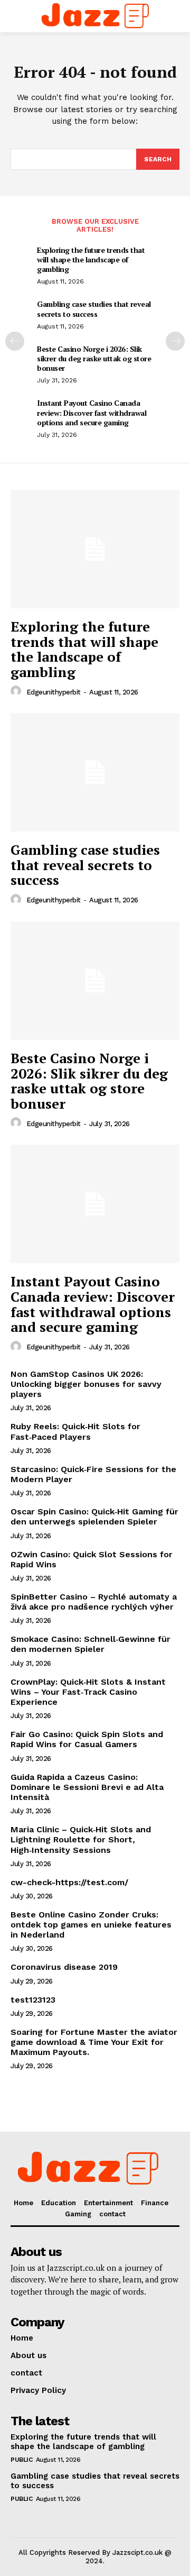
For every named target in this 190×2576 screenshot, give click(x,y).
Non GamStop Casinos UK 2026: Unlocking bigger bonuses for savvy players (86, 1384)
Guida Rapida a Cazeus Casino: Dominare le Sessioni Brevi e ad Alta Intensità (87, 1787)
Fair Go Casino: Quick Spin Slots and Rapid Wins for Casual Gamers (87, 1739)
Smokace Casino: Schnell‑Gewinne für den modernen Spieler (91, 1644)
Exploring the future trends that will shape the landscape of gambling (91, 259)
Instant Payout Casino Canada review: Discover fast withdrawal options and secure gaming (92, 412)
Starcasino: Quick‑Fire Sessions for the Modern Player (93, 1474)
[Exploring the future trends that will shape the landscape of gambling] (95, 549)
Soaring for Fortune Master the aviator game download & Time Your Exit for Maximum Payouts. (94, 2042)
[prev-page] (15, 341)
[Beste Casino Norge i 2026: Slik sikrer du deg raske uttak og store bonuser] (95, 981)
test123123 (33, 2000)
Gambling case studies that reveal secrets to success (94, 309)
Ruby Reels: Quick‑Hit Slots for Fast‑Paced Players (75, 1431)
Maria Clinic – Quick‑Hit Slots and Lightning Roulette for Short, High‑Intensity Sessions (81, 1839)
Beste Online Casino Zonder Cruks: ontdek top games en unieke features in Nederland (91, 1925)
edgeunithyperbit (54, 692)
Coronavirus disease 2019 (64, 1967)
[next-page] (175, 341)
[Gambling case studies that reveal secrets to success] (95, 772)
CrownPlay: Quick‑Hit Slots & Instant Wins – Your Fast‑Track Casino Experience (88, 1692)
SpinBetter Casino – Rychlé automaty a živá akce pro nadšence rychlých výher (94, 1602)
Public (21, 2460)
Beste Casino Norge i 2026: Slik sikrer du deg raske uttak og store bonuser (94, 358)
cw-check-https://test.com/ (69, 1882)
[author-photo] (17, 691)
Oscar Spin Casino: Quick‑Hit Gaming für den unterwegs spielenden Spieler (94, 1517)
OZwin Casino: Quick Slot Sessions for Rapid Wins (92, 1559)
